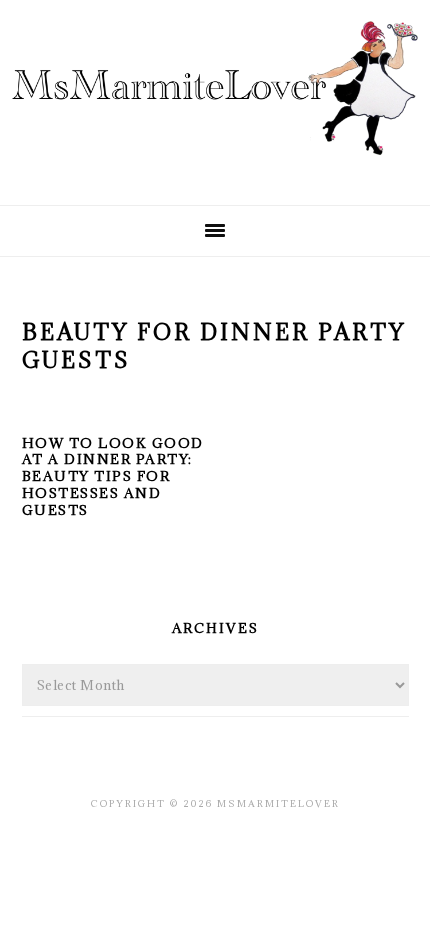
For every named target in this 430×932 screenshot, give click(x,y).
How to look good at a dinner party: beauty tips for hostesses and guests (113, 477)
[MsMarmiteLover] (215, 172)
